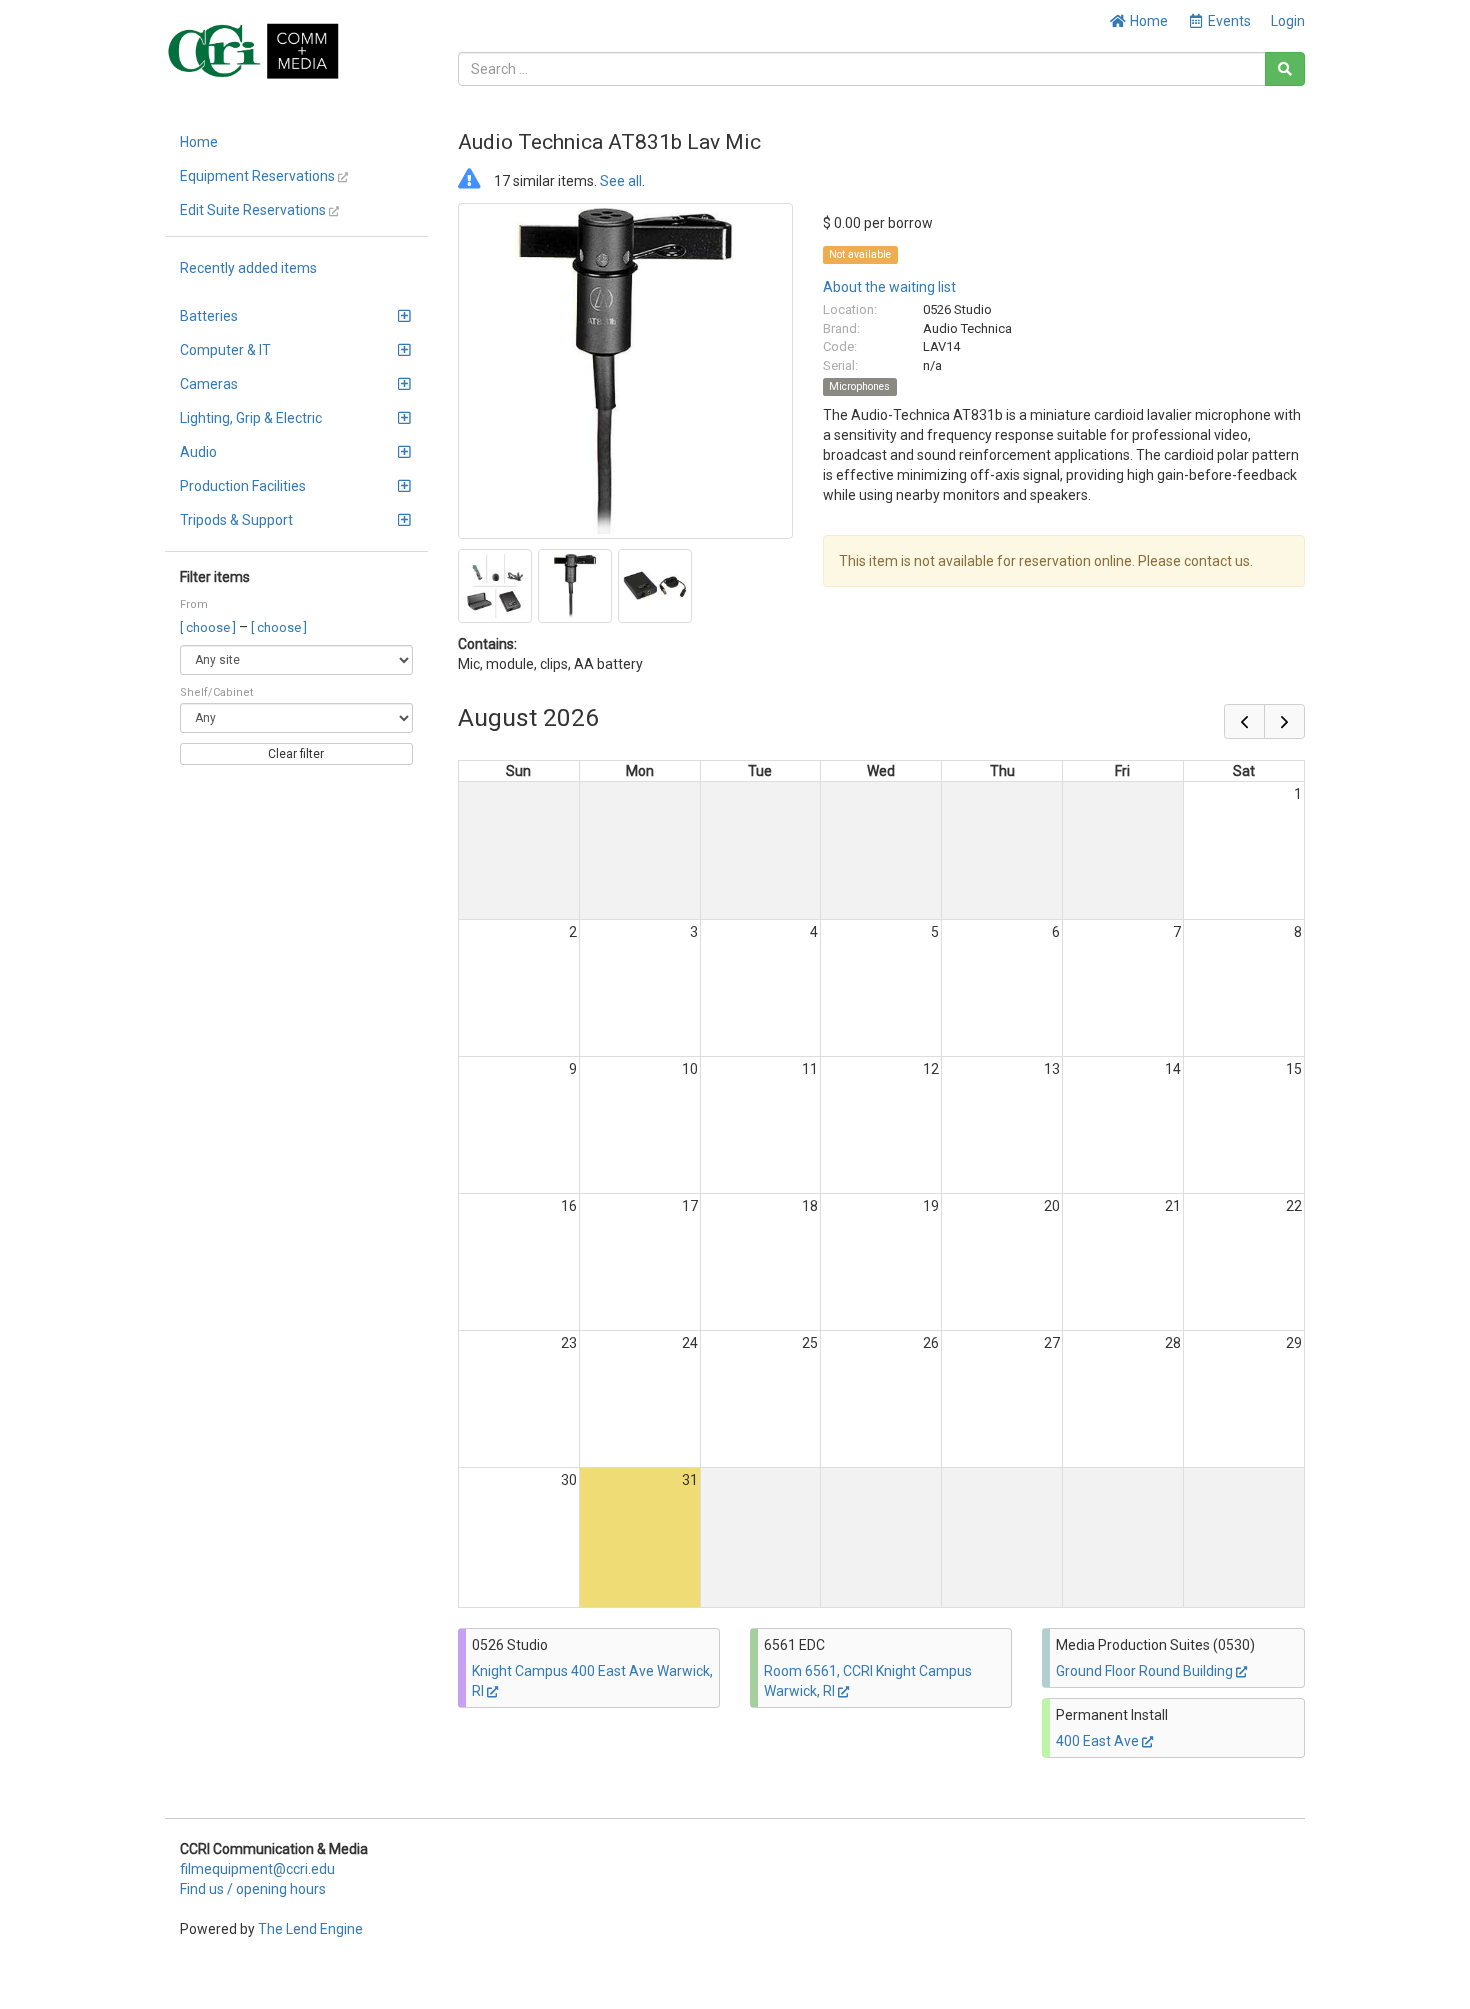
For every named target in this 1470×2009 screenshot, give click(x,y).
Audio (198, 452)
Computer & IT (225, 350)
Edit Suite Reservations (254, 210)
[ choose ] (209, 627)
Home (1147, 21)
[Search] (1285, 69)
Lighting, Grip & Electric (251, 418)
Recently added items (248, 268)
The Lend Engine (310, 1929)
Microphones (859, 386)
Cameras (209, 384)
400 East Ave (1099, 1741)
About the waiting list (889, 287)
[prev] (1244, 721)
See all (621, 181)
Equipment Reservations (259, 176)
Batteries (209, 316)
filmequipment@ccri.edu (257, 1869)
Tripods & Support (236, 520)
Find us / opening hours (253, 1889)
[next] (1284, 721)
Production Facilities (243, 486)
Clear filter (296, 754)
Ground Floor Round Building (1146, 1671)
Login (1288, 21)
